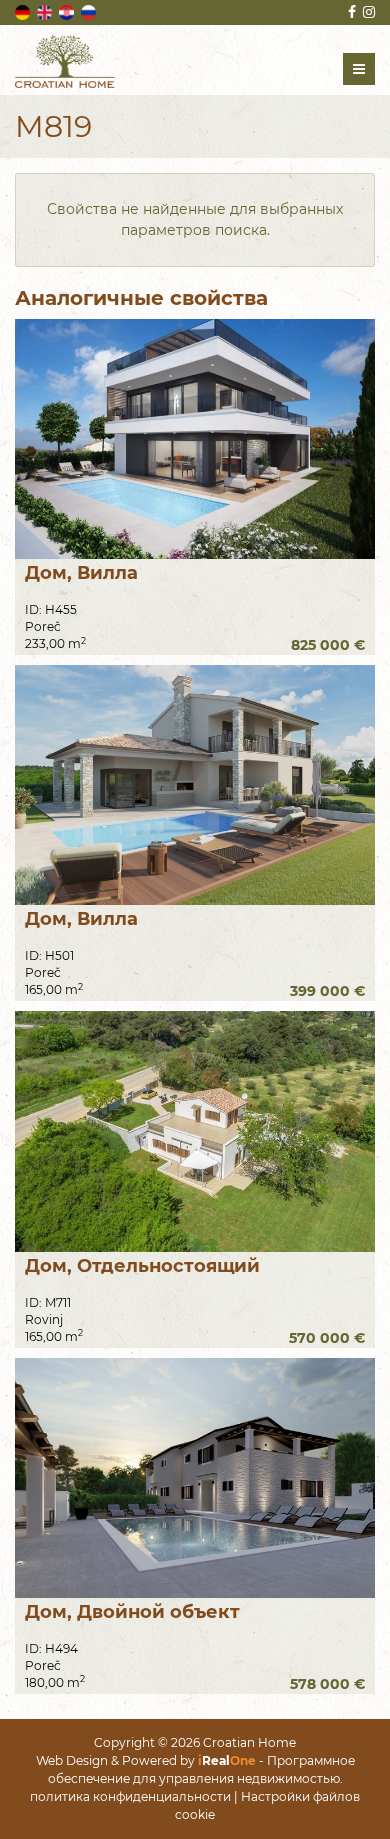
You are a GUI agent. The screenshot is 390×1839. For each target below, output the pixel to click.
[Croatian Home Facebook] (350, 12)
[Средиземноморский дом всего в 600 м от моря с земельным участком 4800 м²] (195, 1131)
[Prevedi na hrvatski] (68, 11)
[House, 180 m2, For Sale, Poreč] (195, 1478)
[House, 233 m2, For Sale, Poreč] (195, 439)
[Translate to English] (46, 11)
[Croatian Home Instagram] (367, 12)
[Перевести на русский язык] (90, 11)
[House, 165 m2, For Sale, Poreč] (195, 785)
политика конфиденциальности (130, 1796)
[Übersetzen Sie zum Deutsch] (24, 11)
